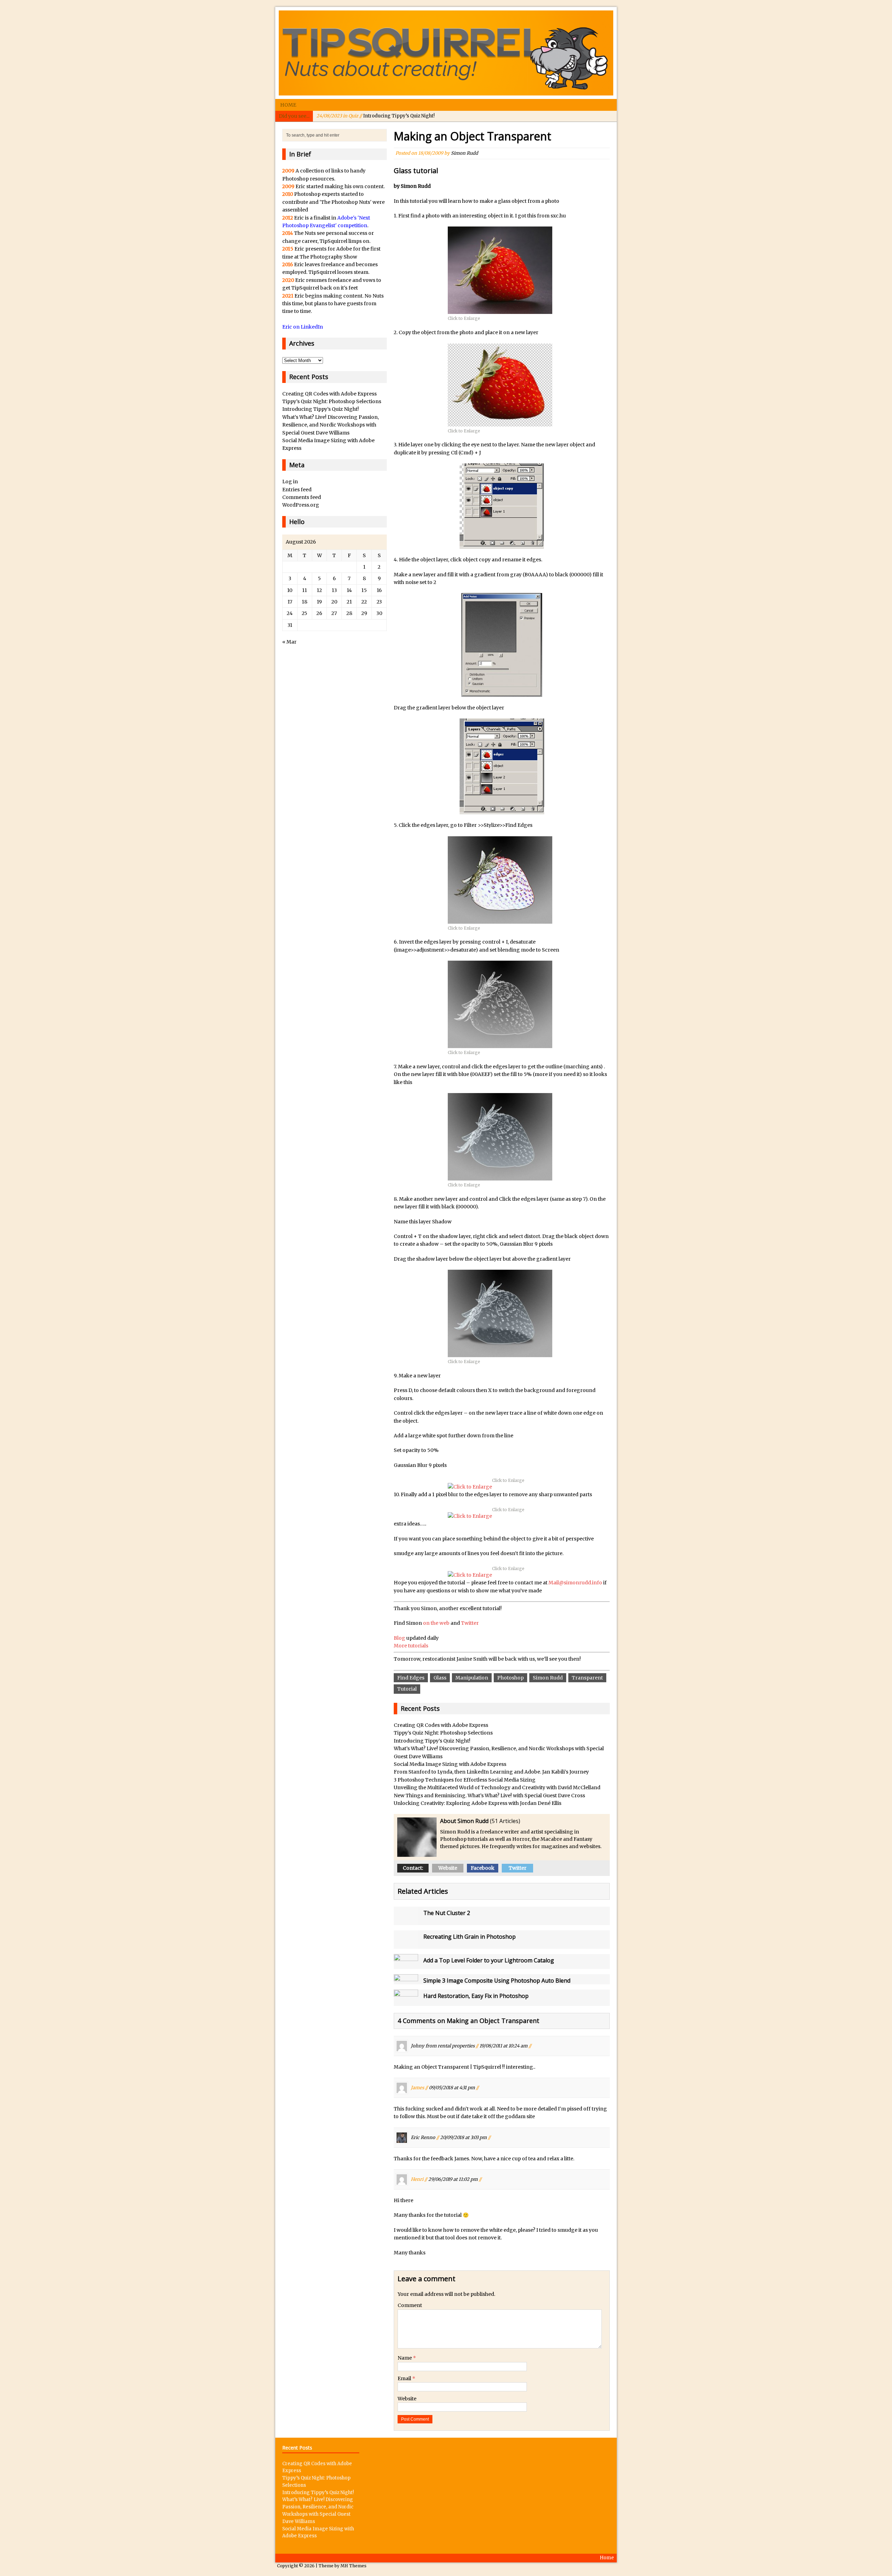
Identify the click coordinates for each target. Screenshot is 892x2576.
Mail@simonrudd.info (575, 1583)
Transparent (587, 1678)
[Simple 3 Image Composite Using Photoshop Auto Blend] (406, 1978)
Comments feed (302, 497)
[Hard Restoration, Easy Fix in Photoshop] (406, 2002)
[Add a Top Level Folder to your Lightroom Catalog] (406, 1965)
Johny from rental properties (443, 2046)
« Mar (289, 642)
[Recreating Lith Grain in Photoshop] (406, 1945)
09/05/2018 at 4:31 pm (452, 2088)
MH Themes (353, 2566)
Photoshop (510, 1678)
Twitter (470, 1623)
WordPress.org (301, 505)
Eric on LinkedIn (303, 327)
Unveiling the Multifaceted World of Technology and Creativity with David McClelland (497, 1787)
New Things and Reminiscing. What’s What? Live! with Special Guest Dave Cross (489, 1795)
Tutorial (407, 1689)
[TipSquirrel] (446, 53)
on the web (436, 1623)
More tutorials (411, 1646)
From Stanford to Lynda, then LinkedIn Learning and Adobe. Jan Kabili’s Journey (491, 1772)
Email (405, 2378)
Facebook (483, 1868)
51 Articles (505, 1821)
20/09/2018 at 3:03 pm (463, 2137)
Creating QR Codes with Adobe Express (441, 1725)
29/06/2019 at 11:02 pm (453, 2179)
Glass (440, 1678)
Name (405, 2358)
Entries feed (297, 490)
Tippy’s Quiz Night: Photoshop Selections (443, 1733)
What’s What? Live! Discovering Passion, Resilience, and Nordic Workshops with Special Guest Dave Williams (330, 425)
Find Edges (411, 1678)
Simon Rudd (464, 153)
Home (288, 105)
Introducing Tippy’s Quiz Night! (375, 116)
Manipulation (472, 1678)
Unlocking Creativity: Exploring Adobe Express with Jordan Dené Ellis (478, 1803)
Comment (410, 2305)
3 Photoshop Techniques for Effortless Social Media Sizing (465, 1780)
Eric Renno (423, 2137)
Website (448, 1868)
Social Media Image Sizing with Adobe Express (450, 1764)
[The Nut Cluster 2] (406, 1921)
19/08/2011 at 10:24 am (503, 2046)
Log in (290, 482)
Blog (400, 1638)
